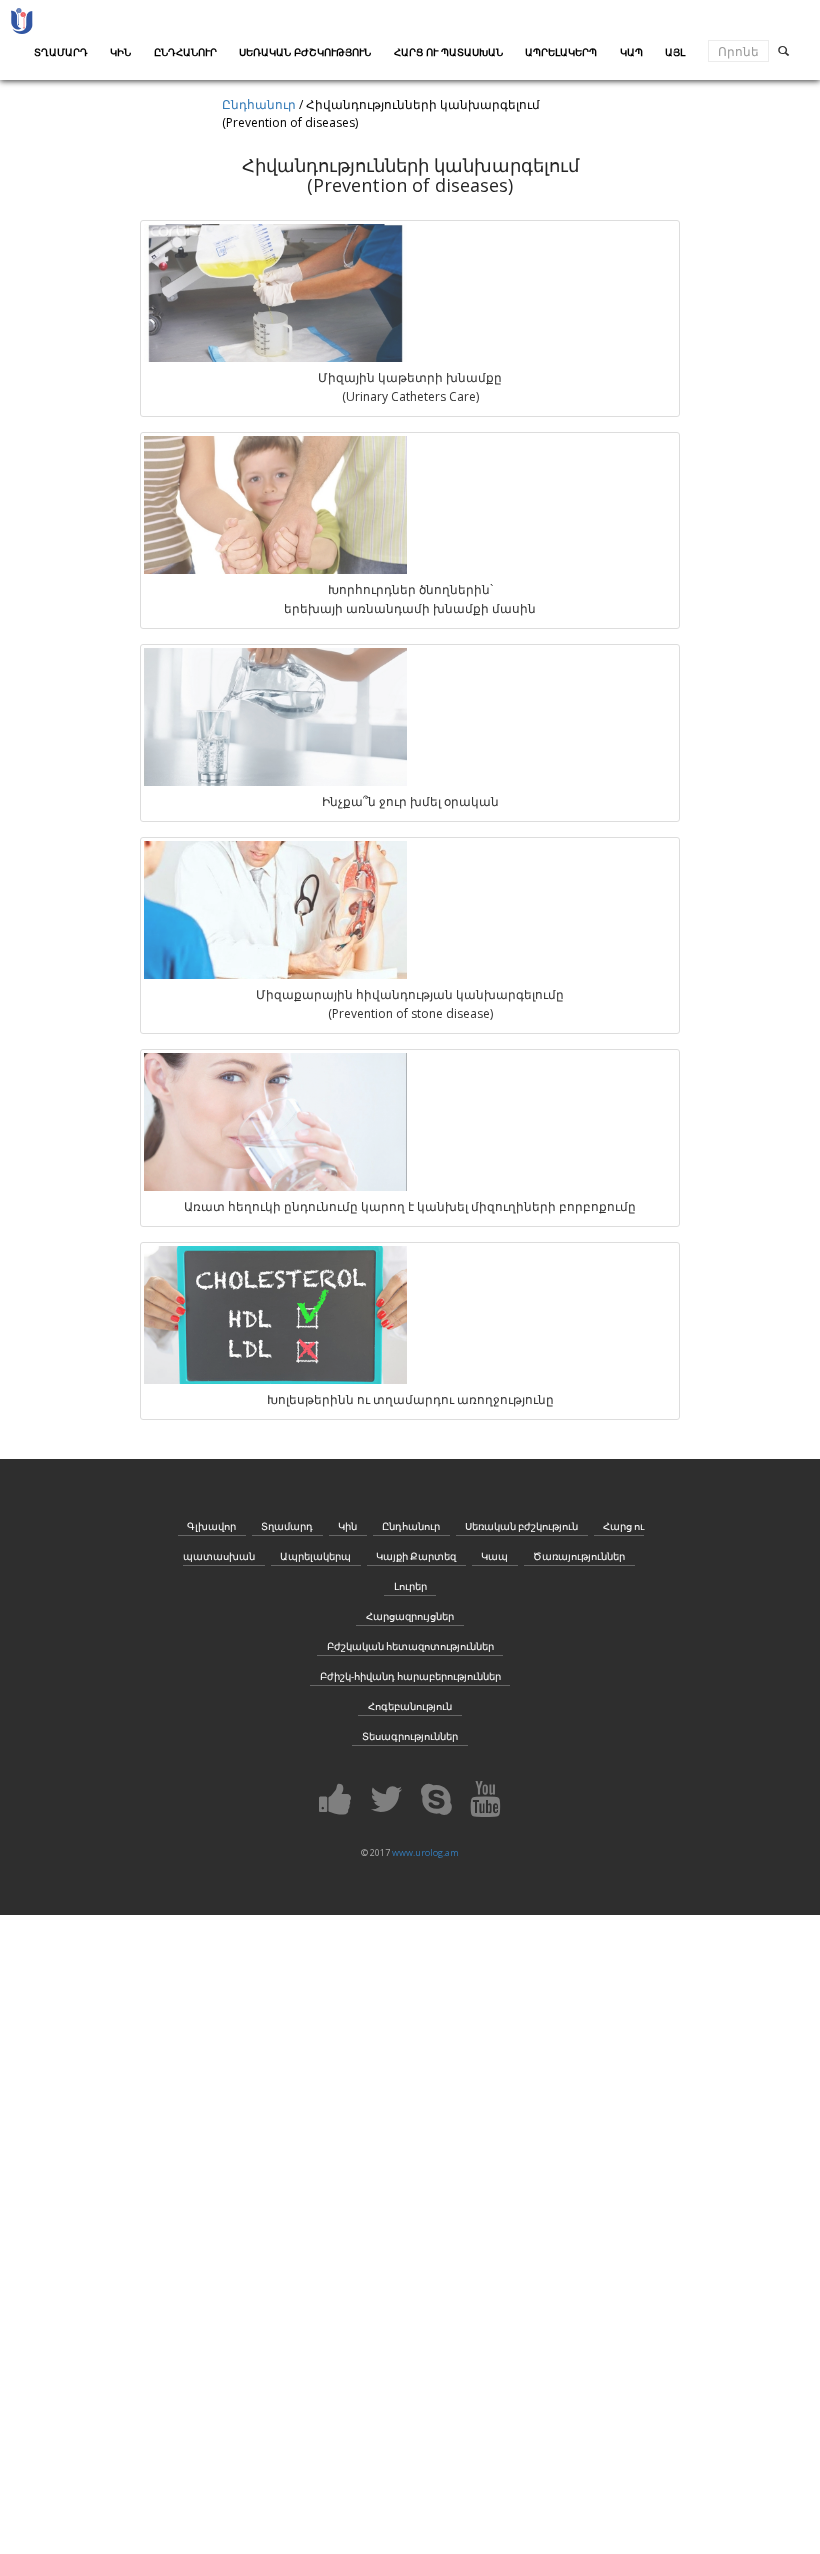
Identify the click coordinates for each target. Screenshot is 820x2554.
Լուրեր (410, 1586)
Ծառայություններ (579, 1556)
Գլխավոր (211, 1526)
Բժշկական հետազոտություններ (410, 1646)
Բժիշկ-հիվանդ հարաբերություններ (410, 1676)
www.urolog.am (425, 1852)
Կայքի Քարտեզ (416, 1556)
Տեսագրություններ (410, 1736)
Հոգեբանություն (410, 1706)
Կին (347, 1526)
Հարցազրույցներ (410, 1616)
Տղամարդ (287, 1526)
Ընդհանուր (259, 104)
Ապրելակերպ (315, 1556)
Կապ (494, 1556)
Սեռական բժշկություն (521, 1526)
